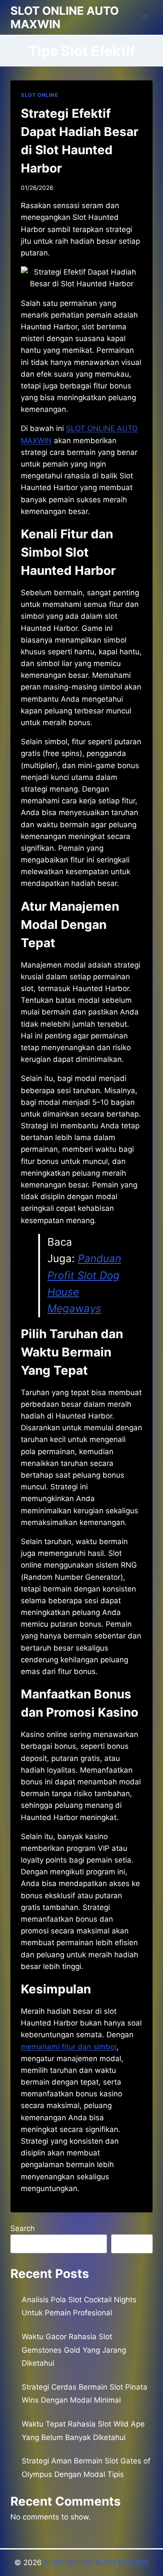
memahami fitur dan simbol (69, 2047)
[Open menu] (145, 17)
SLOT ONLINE (40, 95)
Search (23, 2228)
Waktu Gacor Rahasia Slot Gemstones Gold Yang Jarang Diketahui (74, 2350)
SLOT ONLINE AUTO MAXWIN (96, 2563)
